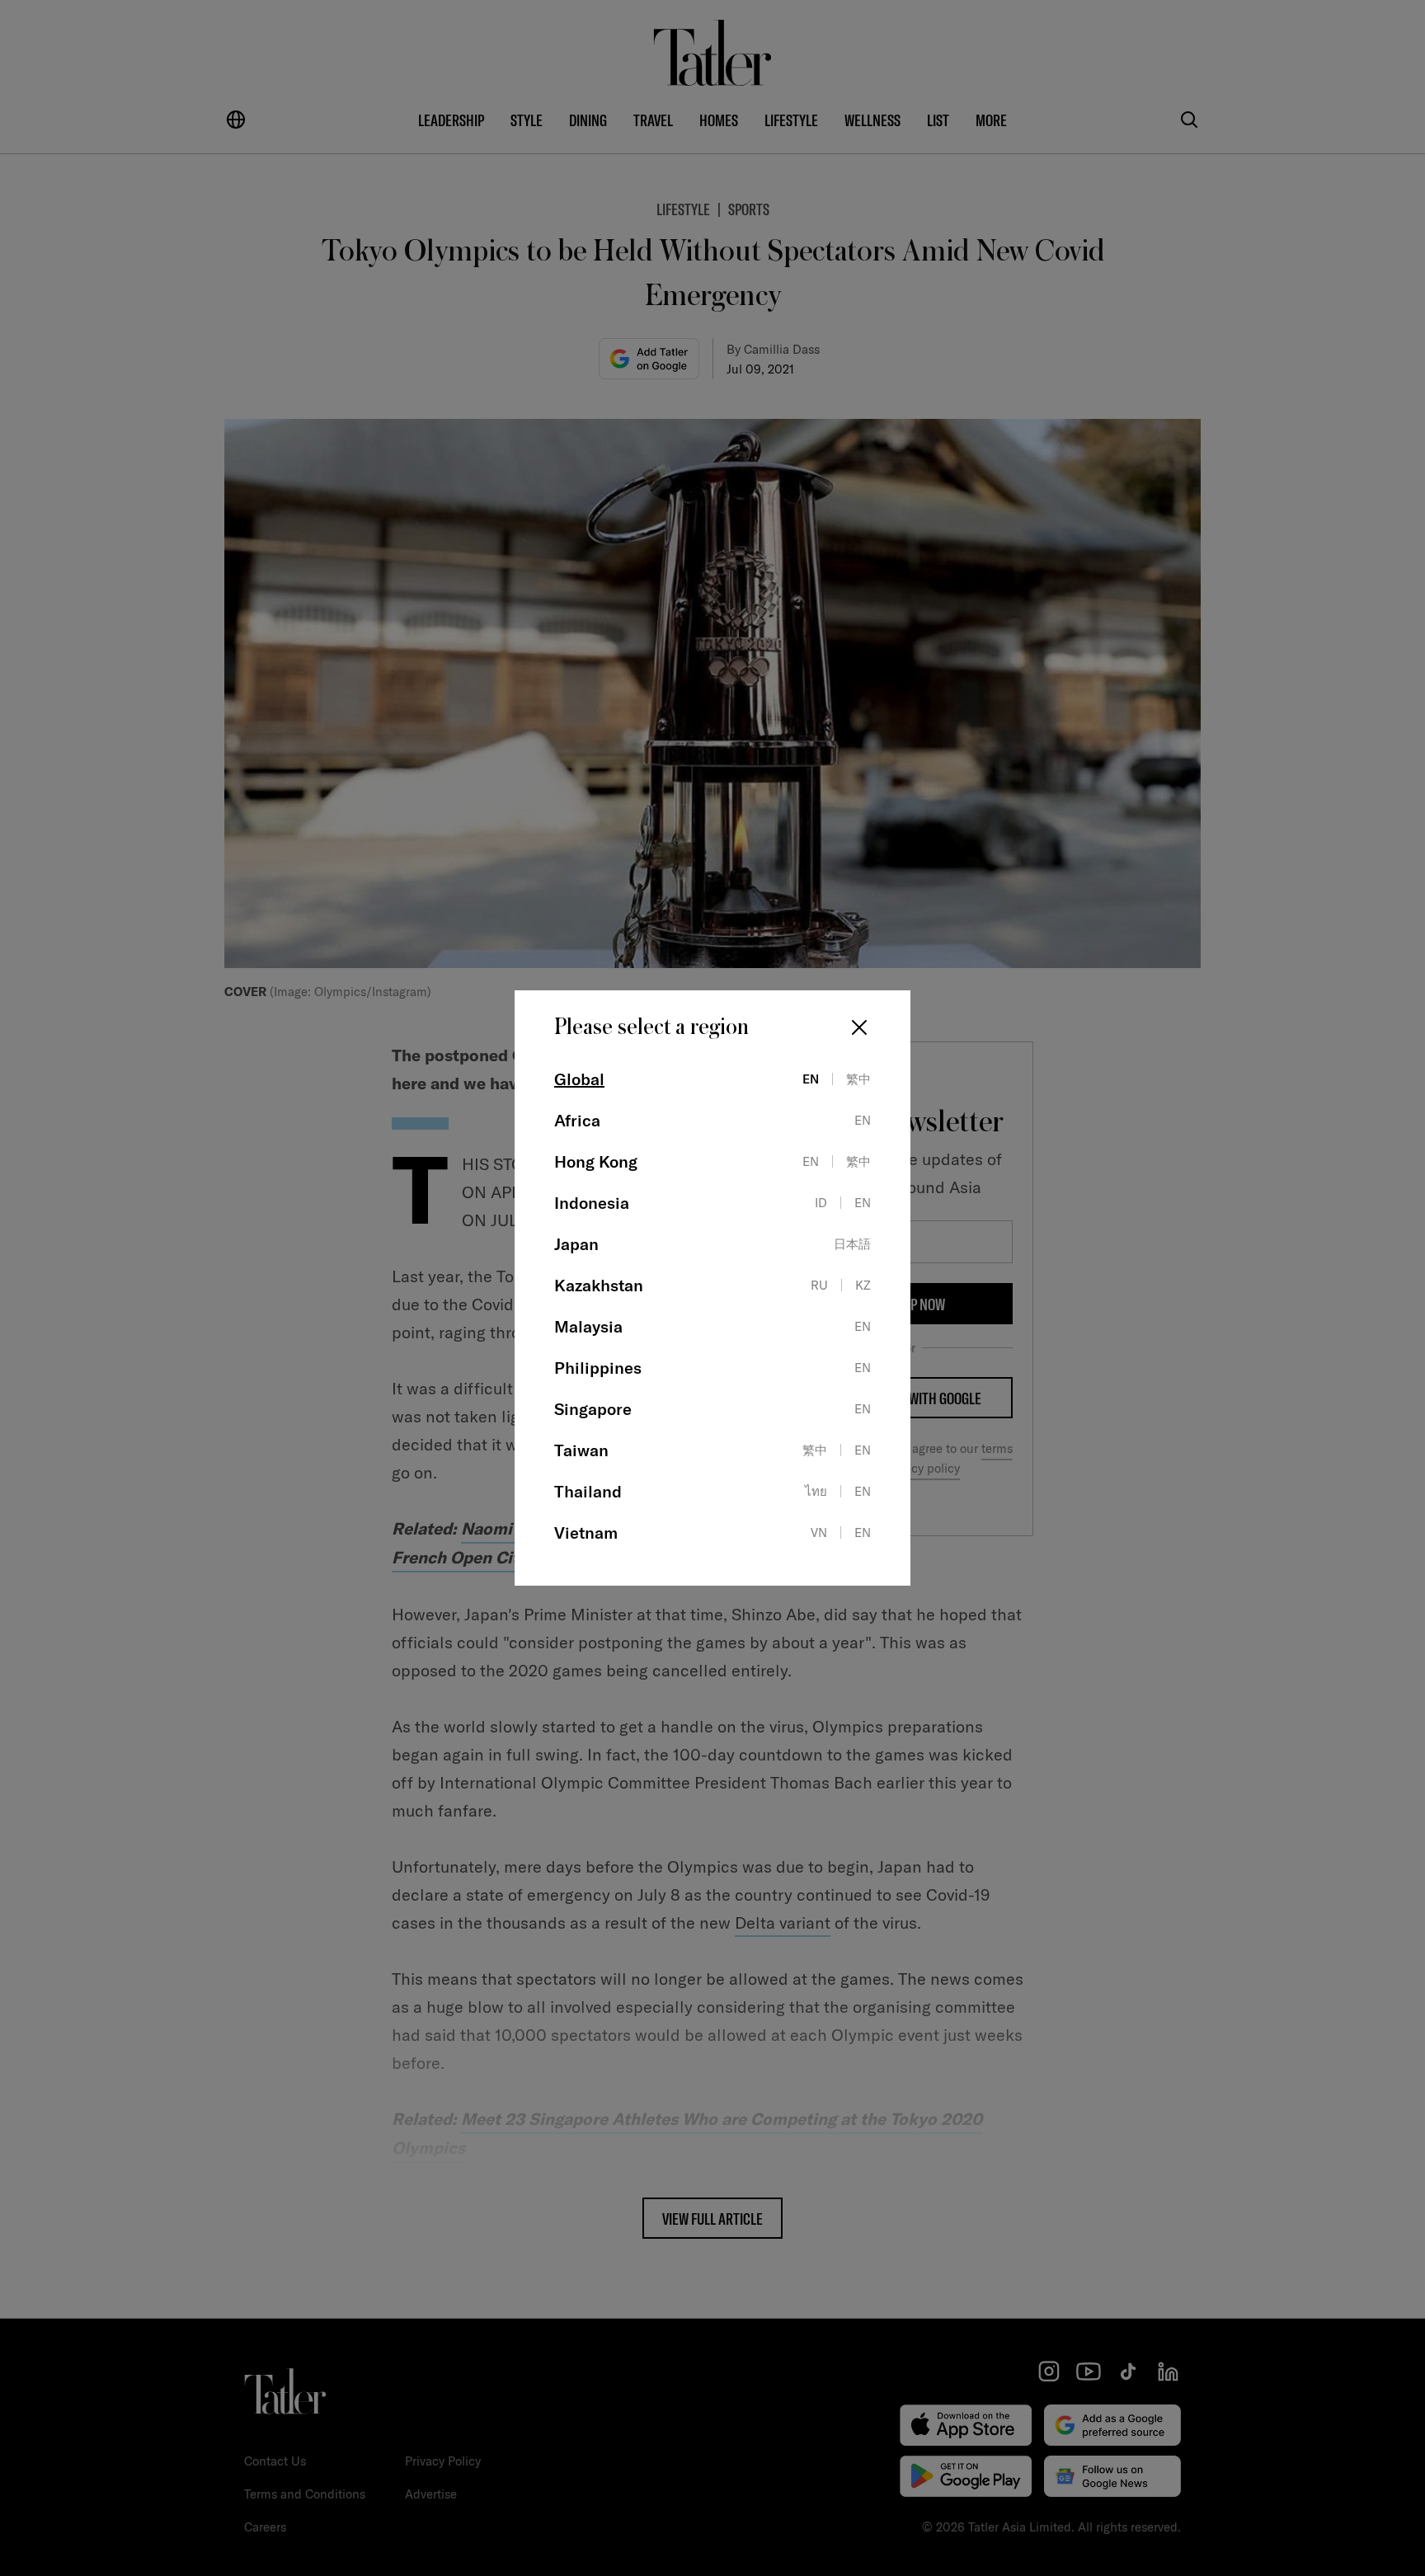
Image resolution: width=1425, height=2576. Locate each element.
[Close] (859, 1027)
